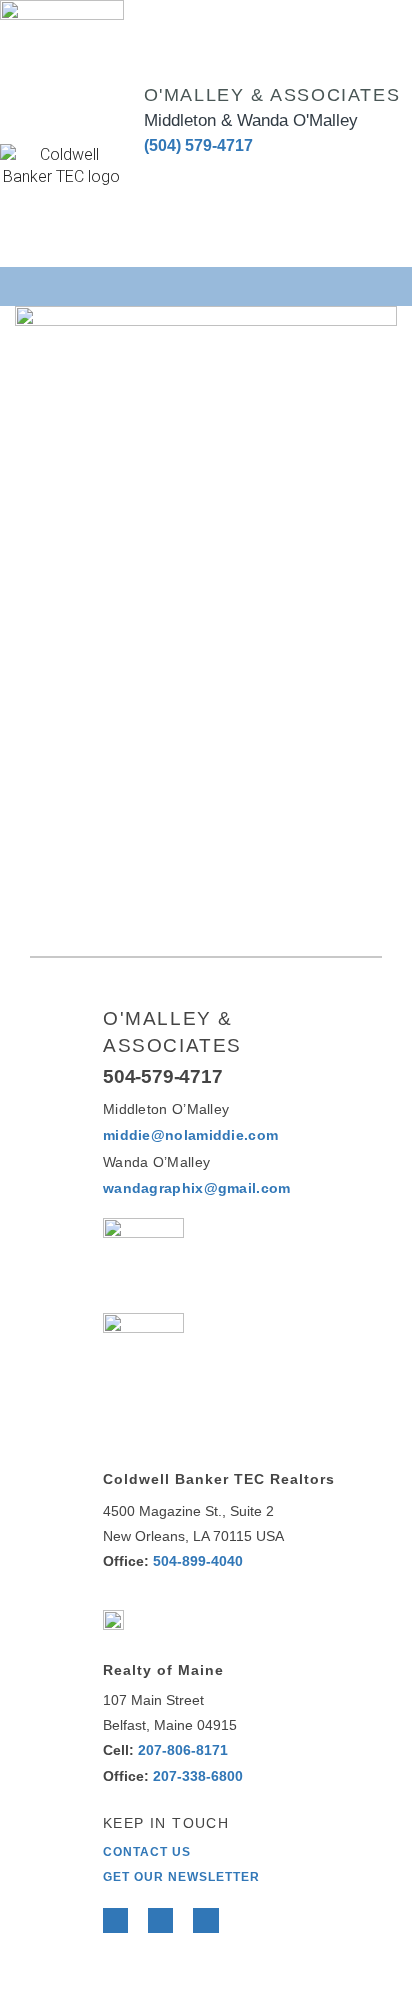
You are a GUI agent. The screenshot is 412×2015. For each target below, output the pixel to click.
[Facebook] (115, 1920)
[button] (206, 285)
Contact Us (147, 1852)
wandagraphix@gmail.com (197, 1188)
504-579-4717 (163, 1076)
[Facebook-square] (157, 175)
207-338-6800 (198, 1776)
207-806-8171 (183, 1750)
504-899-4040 (198, 1561)
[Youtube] (205, 1920)
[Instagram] (235, 175)
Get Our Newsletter (181, 1877)
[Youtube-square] (196, 175)
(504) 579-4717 (198, 145)
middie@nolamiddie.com (190, 1135)
